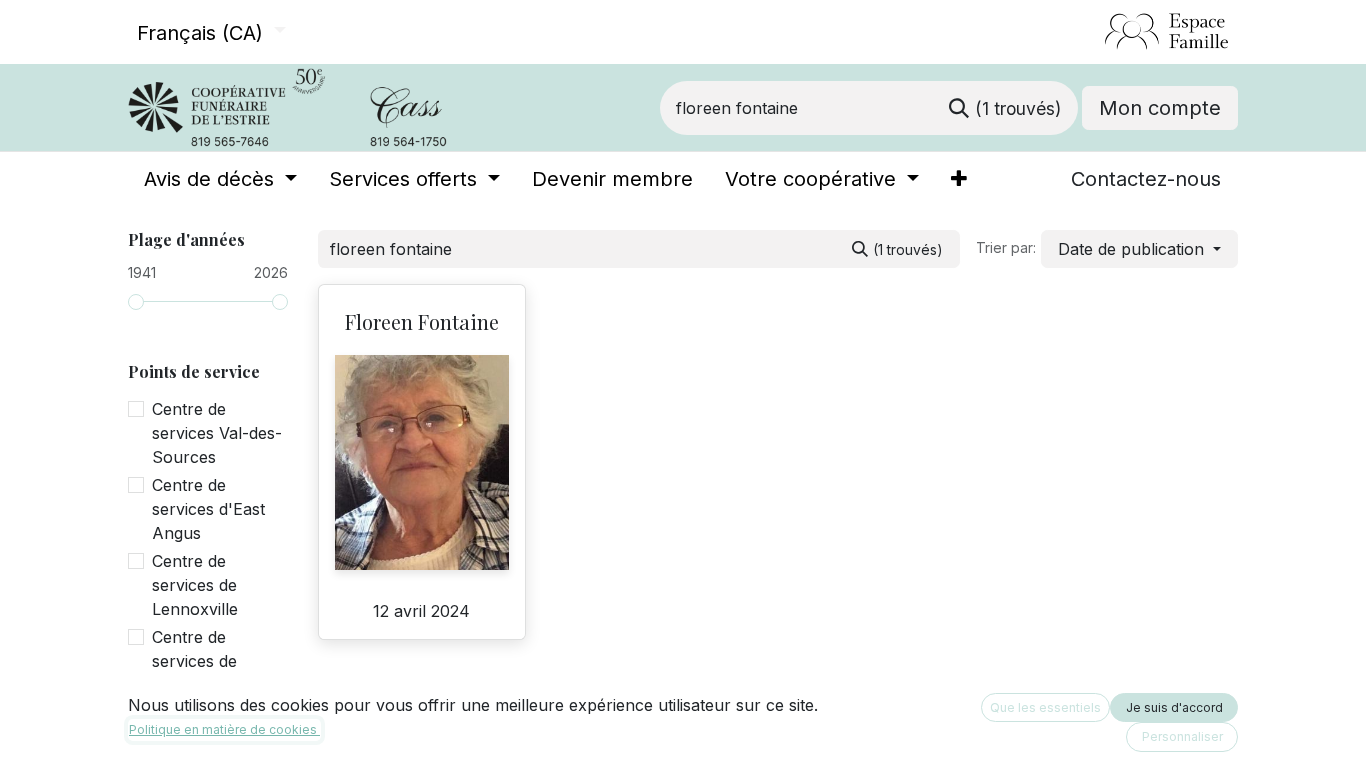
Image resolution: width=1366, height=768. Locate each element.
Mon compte (1160, 108)
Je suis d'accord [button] (1174, 707)
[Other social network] (1096, 32)
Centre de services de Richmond (194, 661)
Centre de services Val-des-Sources (217, 433)
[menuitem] (220, 179)
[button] (1139, 249)
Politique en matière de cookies (224, 729)
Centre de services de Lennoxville (195, 585)
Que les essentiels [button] (1045, 707)
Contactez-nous (1146, 179)
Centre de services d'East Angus (208, 509)
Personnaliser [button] (1182, 736)
